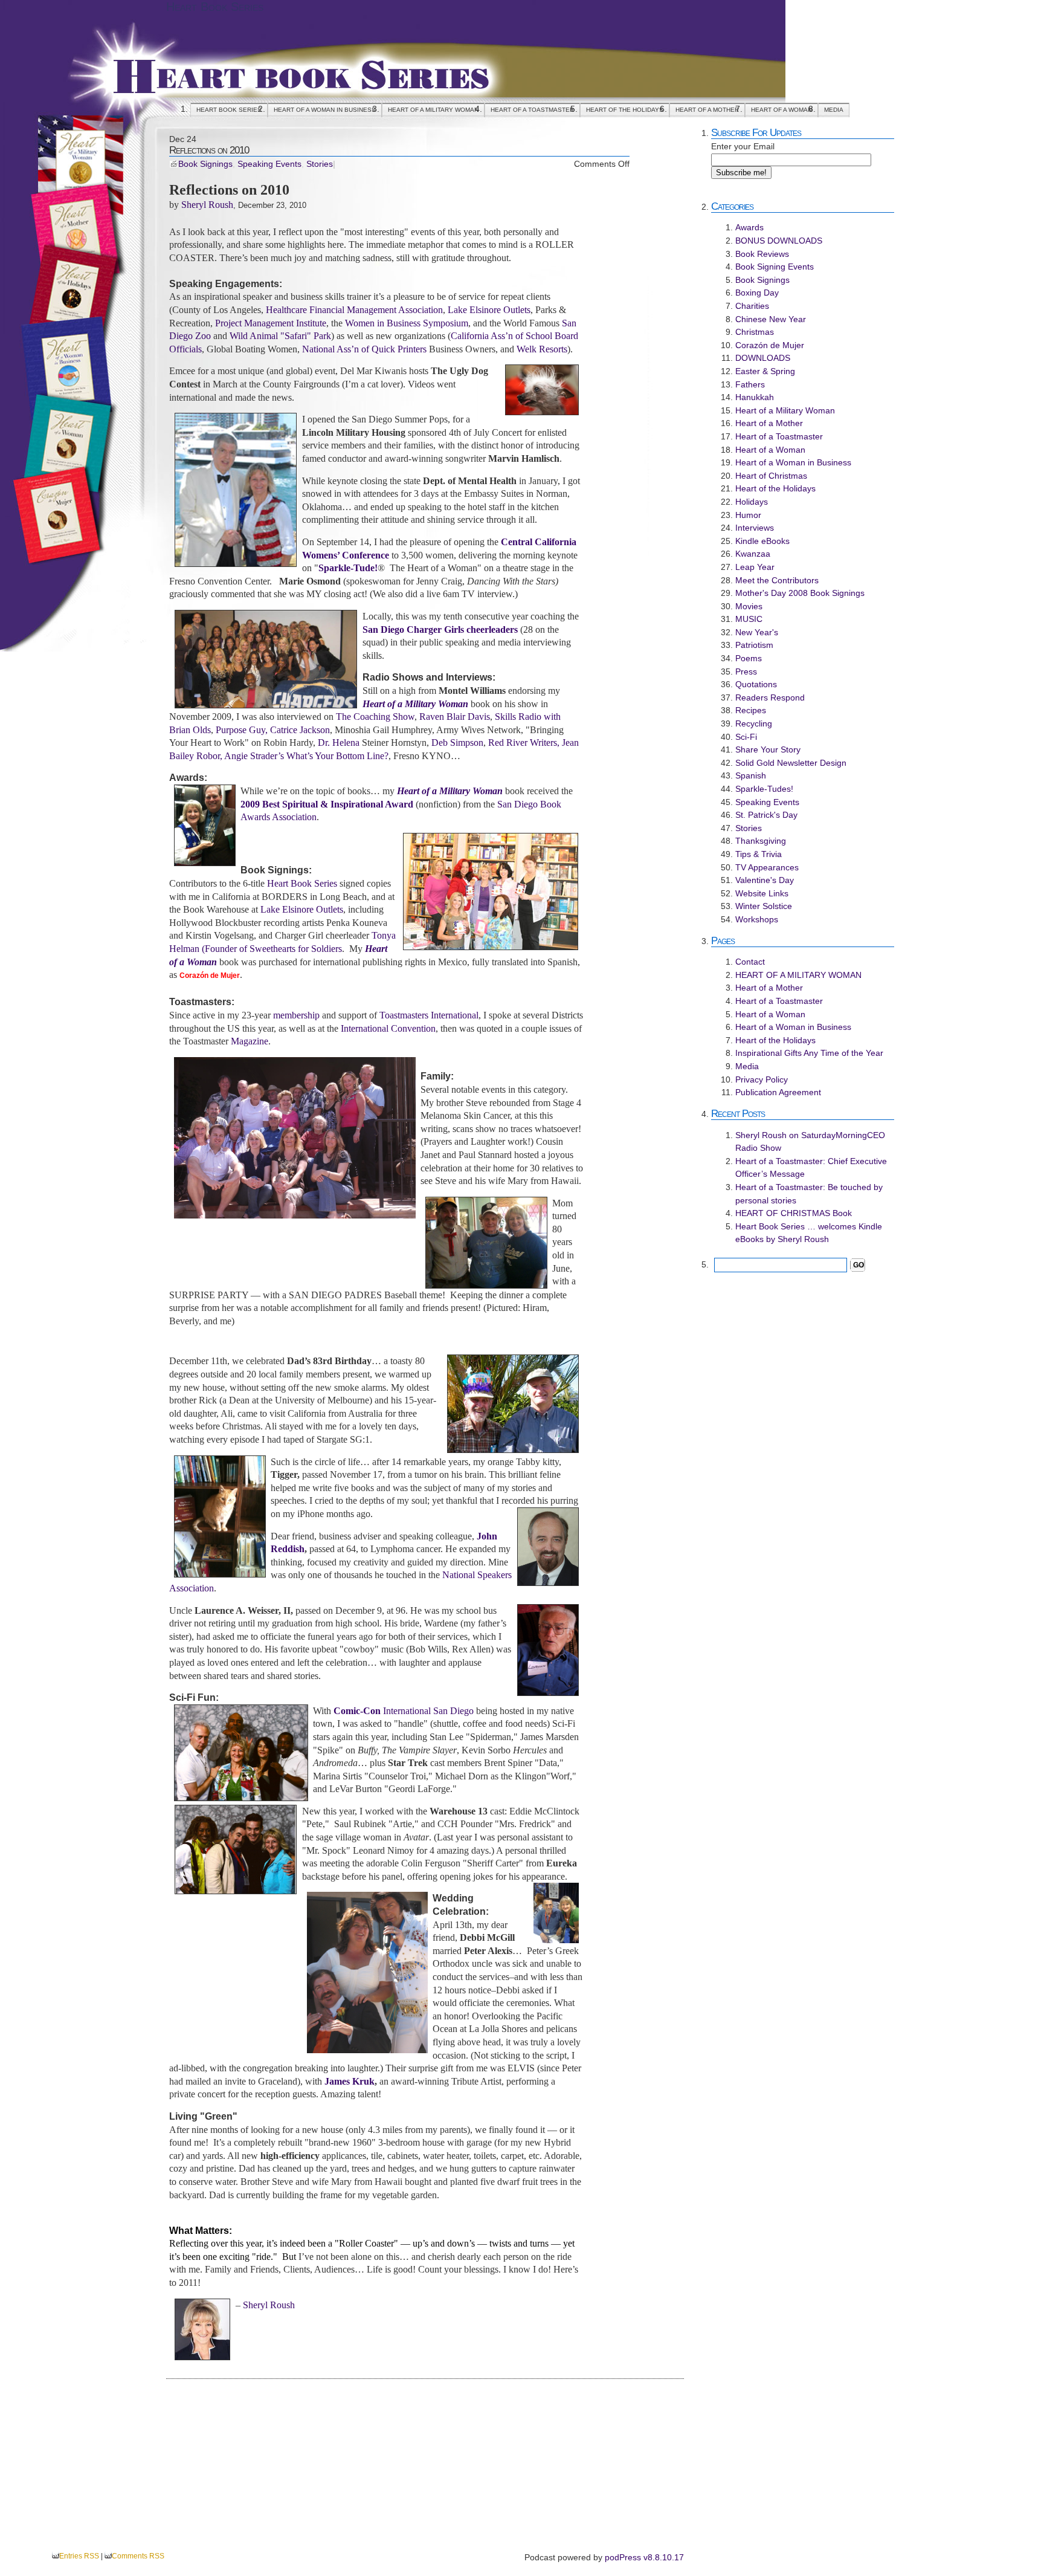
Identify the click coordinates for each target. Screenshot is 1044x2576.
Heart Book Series (215, 7)
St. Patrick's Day (766, 815)
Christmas (755, 332)
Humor (748, 515)
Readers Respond (770, 697)
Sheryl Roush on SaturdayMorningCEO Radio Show (810, 1142)
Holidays (752, 502)
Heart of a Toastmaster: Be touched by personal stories (809, 1194)
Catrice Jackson (300, 730)
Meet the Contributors (777, 580)
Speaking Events (269, 164)
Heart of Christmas (771, 476)
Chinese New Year (771, 319)
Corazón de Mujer (770, 345)
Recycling (754, 723)
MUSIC (749, 619)
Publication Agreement (778, 1092)
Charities (752, 306)
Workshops (757, 919)
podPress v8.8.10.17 (644, 2557)
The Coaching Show (375, 717)
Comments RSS (138, 2556)
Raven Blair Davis (455, 717)
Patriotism (754, 645)
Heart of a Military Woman (785, 410)
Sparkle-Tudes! (764, 789)
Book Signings (205, 164)
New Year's (757, 632)
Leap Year (755, 567)
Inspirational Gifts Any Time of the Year (809, 1053)
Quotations (756, 684)
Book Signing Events (775, 267)
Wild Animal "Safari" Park (280, 336)
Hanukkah (755, 397)
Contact (750, 962)
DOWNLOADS (763, 358)
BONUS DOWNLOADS (779, 241)
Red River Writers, (524, 743)
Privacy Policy (762, 1079)
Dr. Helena (339, 743)
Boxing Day (757, 293)
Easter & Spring (765, 371)
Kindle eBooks (762, 541)
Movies (749, 606)
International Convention (388, 1028)
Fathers (750, 384)
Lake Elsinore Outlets (489, 310)
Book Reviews (762, 254)
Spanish (751, 775)
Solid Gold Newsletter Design (791, 763)
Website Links (762, 893)
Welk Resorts (542, 349)
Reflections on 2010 (209, 150)
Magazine (250, 1041)
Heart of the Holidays (625, 110)
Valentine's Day (765, 880)
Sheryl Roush (207, 205)
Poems (749, 658)
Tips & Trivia (759, 854)
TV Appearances (767, 867)
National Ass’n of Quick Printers (364, 349)
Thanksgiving (761, 841)
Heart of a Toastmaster (532, 110)
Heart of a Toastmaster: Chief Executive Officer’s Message (811, 1168)
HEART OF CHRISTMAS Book (794, 1213)
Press (746, 672)
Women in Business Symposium (407, 323)
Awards (749, 227)
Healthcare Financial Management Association (354, 310)
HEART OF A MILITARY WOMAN (433, 110)
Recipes (751, 710)
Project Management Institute (271, 323)
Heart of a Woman (781, 110)
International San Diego (404, 1711)
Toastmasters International (429, 1015)
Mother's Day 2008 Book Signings (800, 593)
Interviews (755, 528)
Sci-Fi (746, 737)
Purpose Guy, (242, 730)
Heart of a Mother (707, 110)
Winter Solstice (764, 906)
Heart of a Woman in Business (325, 110)
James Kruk (350, 2081)
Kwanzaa (753, 554)
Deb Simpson (457, 743)
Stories (320, 164)
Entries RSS (79, 2556)
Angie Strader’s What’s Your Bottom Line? (306, 756)
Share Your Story (768, 749)
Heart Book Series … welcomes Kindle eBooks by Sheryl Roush (809, 1233)
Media (834, 110)
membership (296, 1015)
